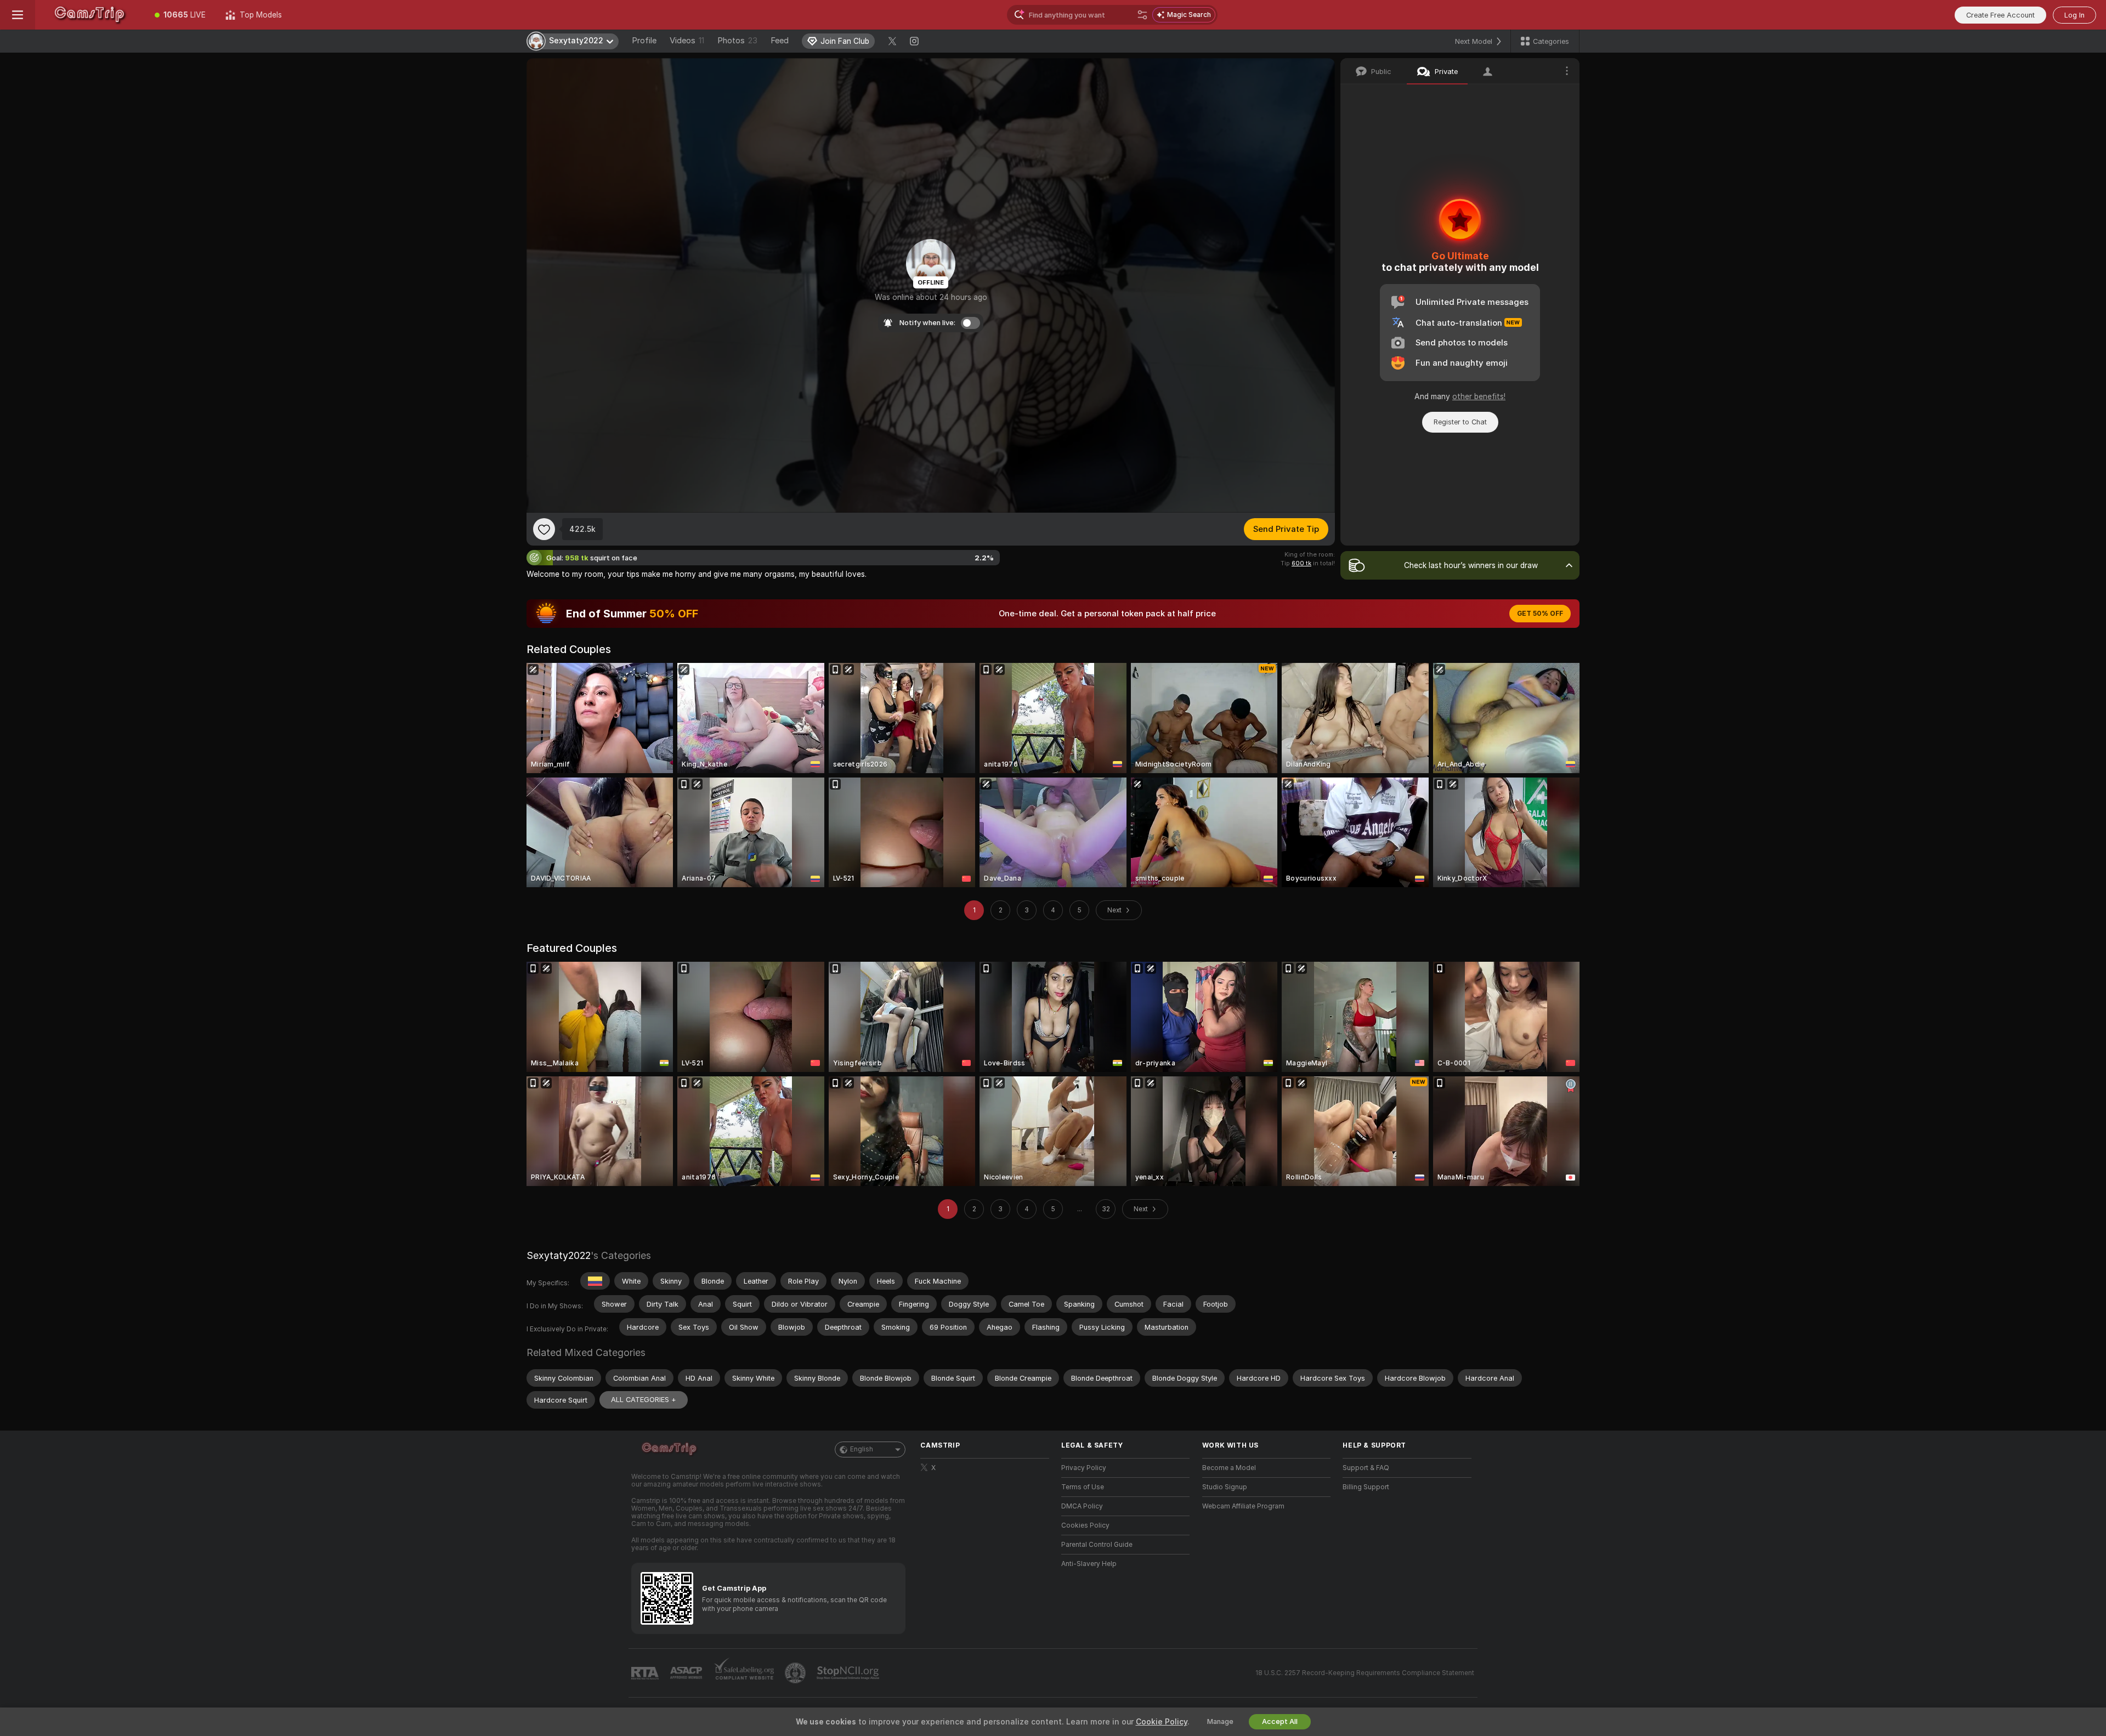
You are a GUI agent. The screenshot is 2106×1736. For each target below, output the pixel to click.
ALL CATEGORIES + (644, 1400)
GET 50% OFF (1540, 614)
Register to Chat (1460, 422)
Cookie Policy (1162, 1722)
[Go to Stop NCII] (849, 1673)
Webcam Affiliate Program (1243, 1506)
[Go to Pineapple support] (796, 1673)
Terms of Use (1083, 1487)
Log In (2074, 15)
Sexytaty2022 (559, 1255)
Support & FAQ (1366, 1468)
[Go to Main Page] (90, 15)
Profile (644, 41)
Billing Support (1366, 1487)
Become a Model (1229, 1468)
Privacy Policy (1084, 1468)
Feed (780, 41)
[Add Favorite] (544, 529)
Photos (737, 41)
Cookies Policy (1085, 1525)
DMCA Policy (1082, 1506)
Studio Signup (1225, 1487)
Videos (687, 41)
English (862, 1449)
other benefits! (1479, 396)
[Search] (1142, 15)
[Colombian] (595, 1281)
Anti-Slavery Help (1089, 1564)
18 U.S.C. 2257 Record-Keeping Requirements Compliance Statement (1365, 1673)
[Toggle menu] (18, 15)
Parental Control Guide (1097, 1545)
